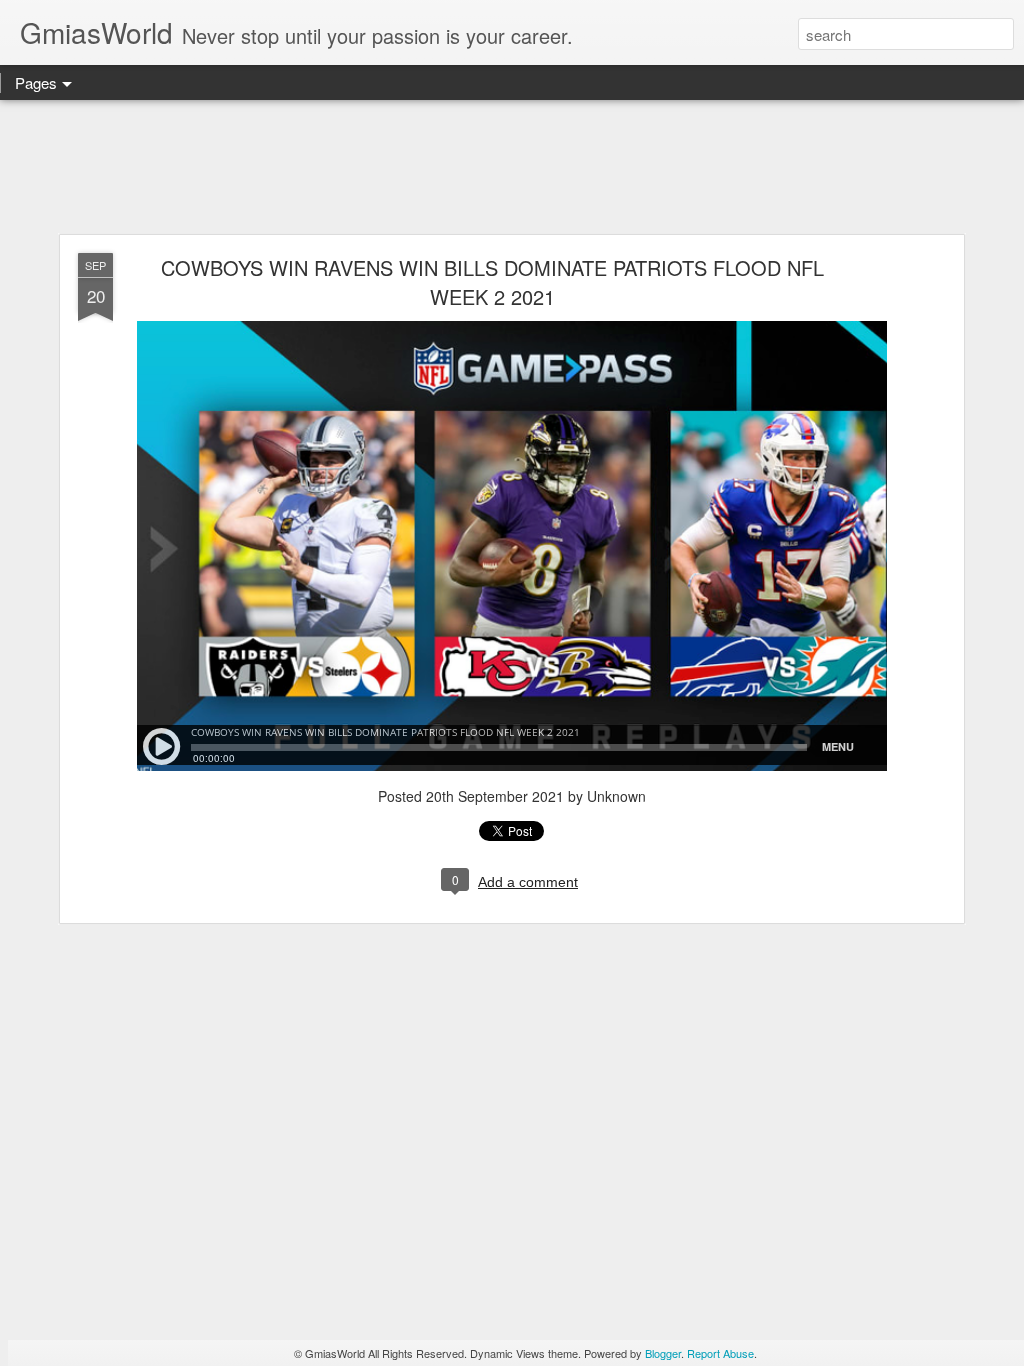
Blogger (663, 1353)
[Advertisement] (512, 168)
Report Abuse (720, 1353)
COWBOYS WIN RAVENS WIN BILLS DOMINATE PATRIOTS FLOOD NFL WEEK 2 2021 (492, 282)
